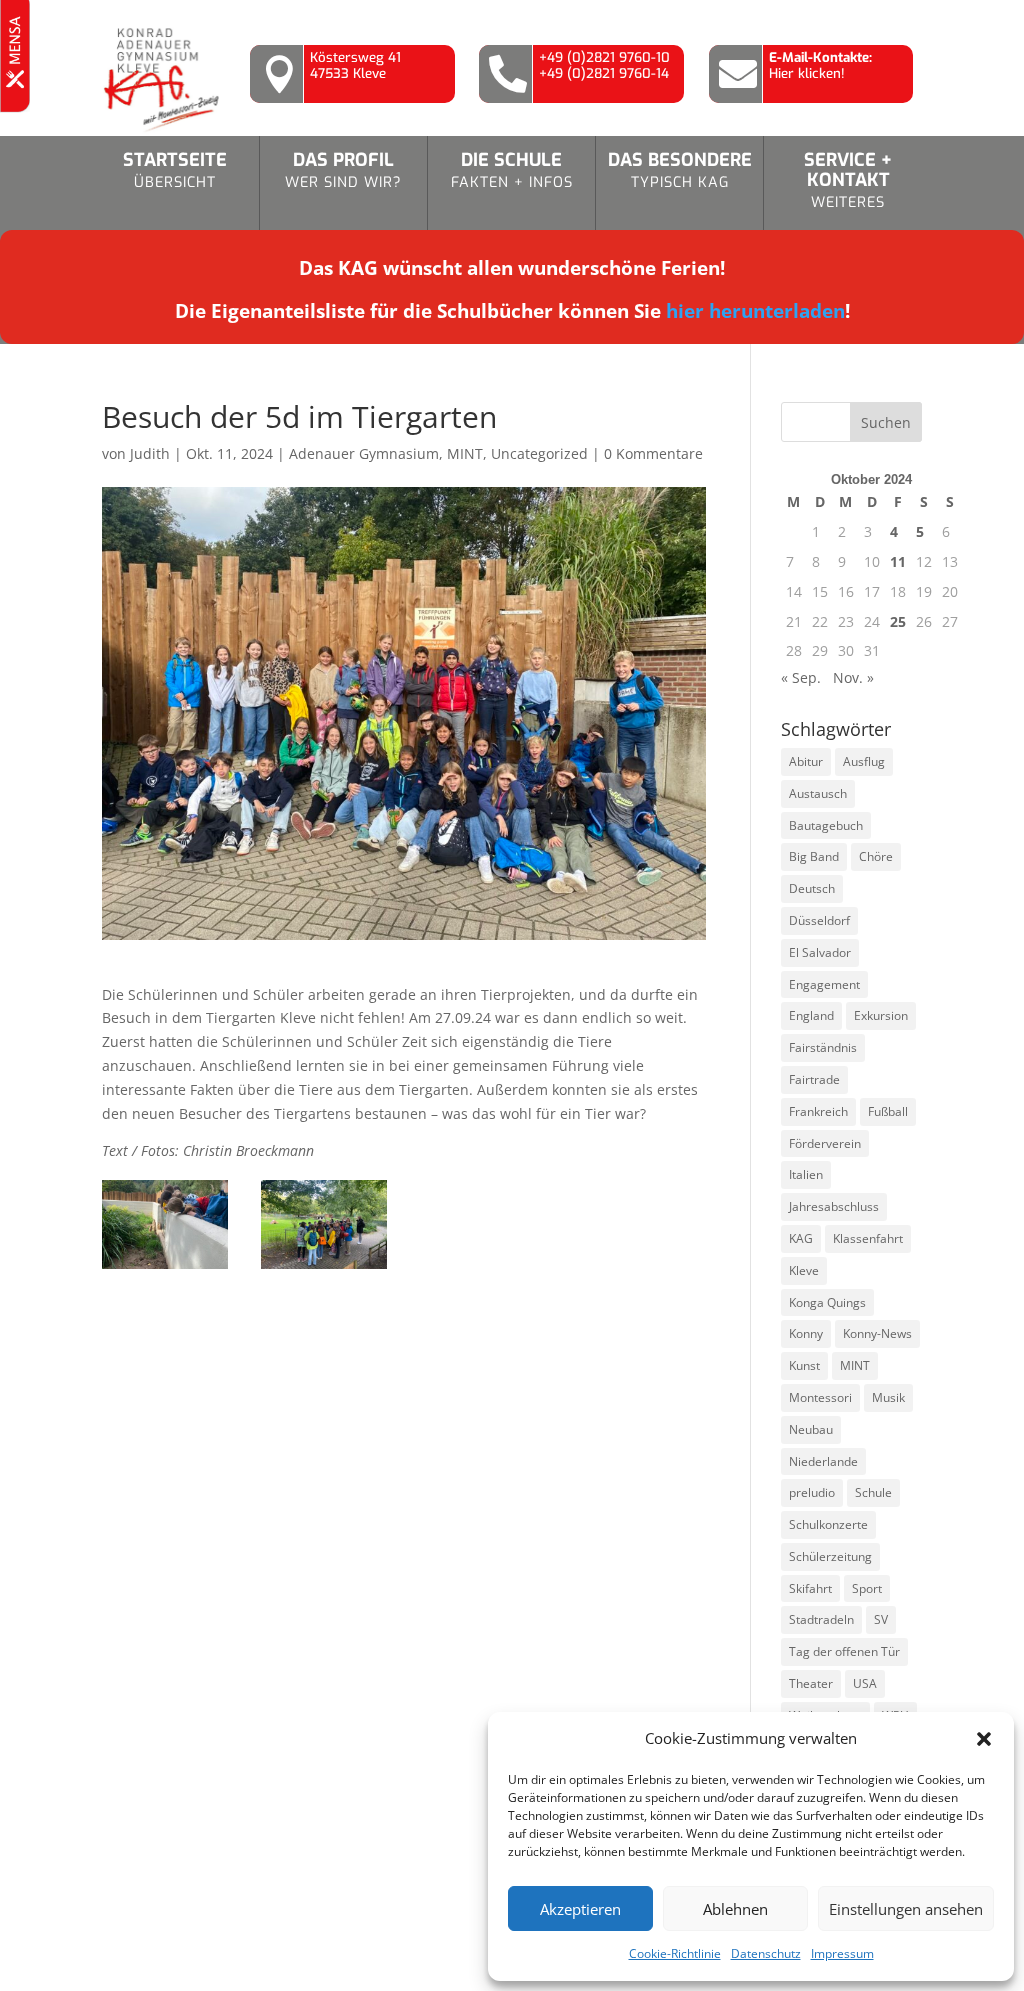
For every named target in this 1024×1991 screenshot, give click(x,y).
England (811, 1015)
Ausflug (864, 761)
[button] (984, 1739)
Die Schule (512, 170)
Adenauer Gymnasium (364, 453)
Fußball (888, 1111)
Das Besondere (680, 170)
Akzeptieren (580, 1909)
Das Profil (343, 170)
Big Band (814, 856)
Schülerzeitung (830, 1556)
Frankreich (818, 1111)
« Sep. (801, 677)
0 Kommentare (653, 453)
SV (881, 1619)
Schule (873, 1492)
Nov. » (853, 677)
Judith (150, 453)
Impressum (842, 1953)
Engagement (824, 984)
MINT (465, 453)
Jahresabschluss (834, 1206)
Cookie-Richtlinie (675, 1953)
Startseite (175, 170)
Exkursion (881, 1015)
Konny (806, 1333)
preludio (812, 1492)
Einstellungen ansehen (906, 1909)
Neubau (811, 1429)
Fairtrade (814, 1079)
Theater (811, 1683)
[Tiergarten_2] (324, 1268)
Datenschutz (766, 1953)
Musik (888, 1397)
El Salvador (820, 952)
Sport (867, 1588)
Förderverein (825, 1143)
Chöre (876, 856)
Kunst (804, 1365)
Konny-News (877, 1333)
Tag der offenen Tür (844, 1651)
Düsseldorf (819, 920)
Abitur (806, 761)
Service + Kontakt (848, 180)
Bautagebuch (826, 825)
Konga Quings (827, 1302)
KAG (801, 1238)
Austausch (818, 793)
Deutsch (812, 888)
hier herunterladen (755, 311)
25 (898, 621)
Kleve (804, 1270)
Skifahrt (810, 1588)
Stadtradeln (821, 1619)
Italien (806, 1174)
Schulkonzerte (828, 1524)
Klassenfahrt (868, 1238)
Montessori (820, 1397)
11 (898, 561)
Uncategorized (539, 453)
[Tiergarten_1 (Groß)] (165, 1268)
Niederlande (823, 1461)
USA (865, 1683)
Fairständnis (823, 1047)
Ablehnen (735, 1909)
